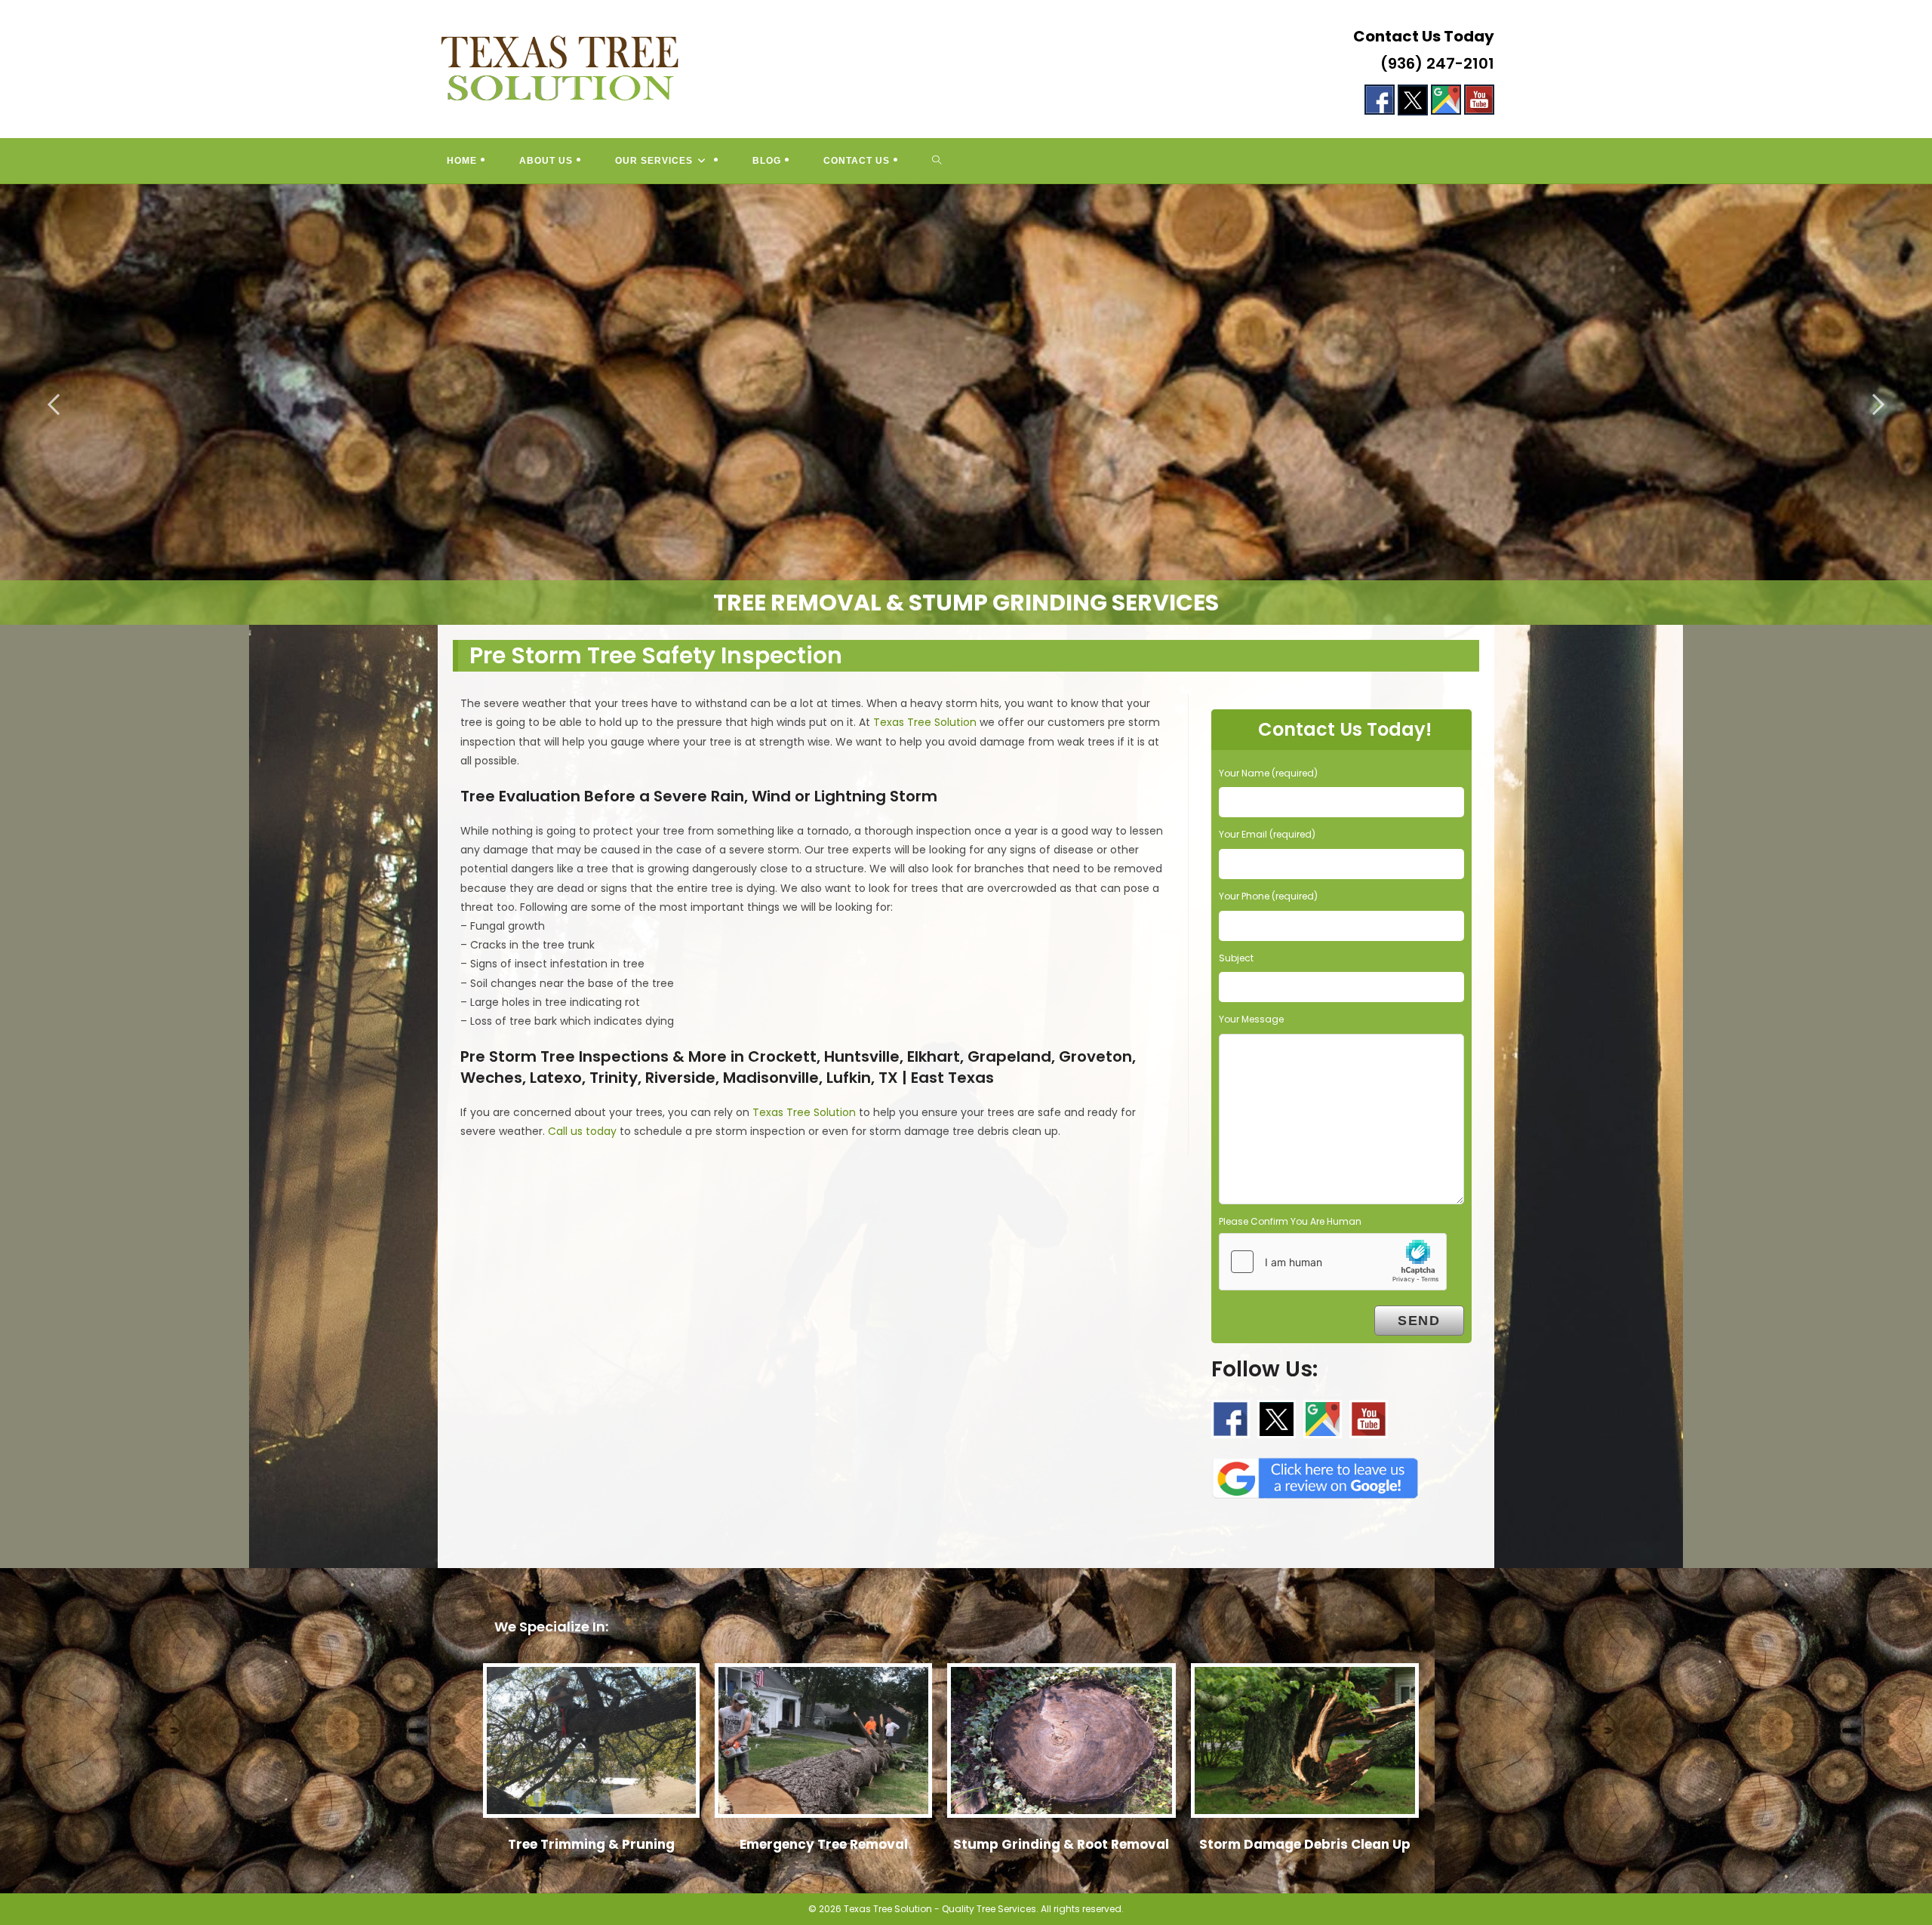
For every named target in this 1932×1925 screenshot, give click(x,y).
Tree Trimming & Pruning (591, 1844)
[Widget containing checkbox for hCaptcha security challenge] (1333, 1262)
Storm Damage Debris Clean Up (1305, 1844)
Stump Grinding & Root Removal (1061, 1844)
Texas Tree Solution (925, 722)
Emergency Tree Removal (824, 1844)
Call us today (582, 1131)
